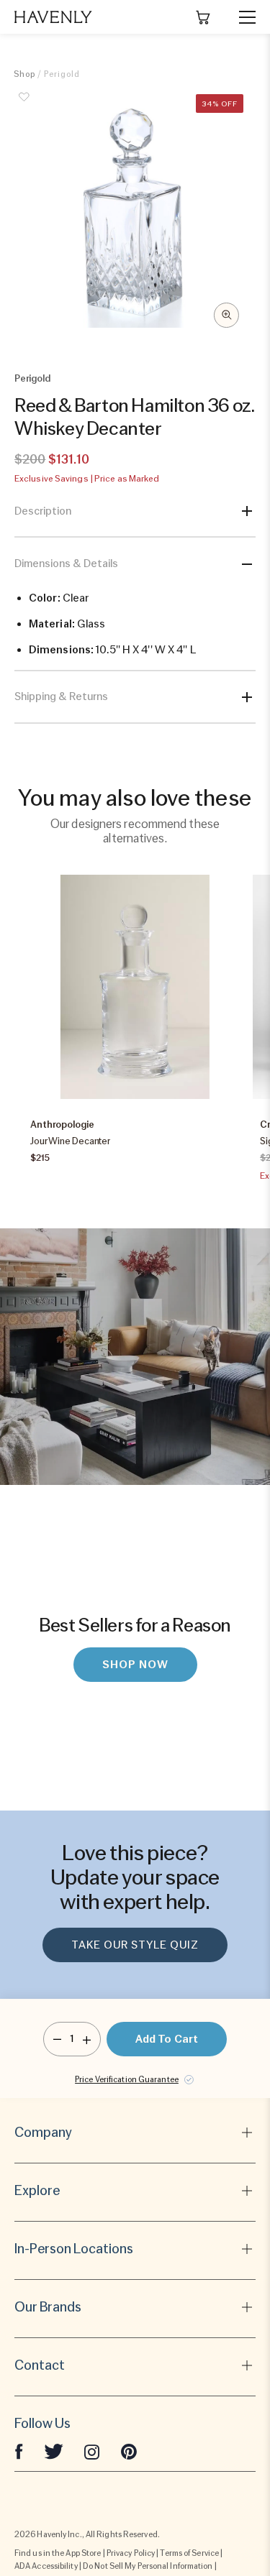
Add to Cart (167, 2039)
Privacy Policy (131, 2553)
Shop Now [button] (135, 1665)
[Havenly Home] (53, 17)
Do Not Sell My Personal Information (148, 2566)
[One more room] (87, 2039)
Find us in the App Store (58, 2553)
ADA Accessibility (46, 2566)
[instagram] (92, 2451)
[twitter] (54, 2451)
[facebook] (19, 2451)
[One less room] (57, 2039)
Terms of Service (189, 2553)
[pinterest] (129, 2451)
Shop (24, 74)
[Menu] (241, 17)
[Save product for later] (24, 105)
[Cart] (203, 17)
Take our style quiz (135, 1945)
